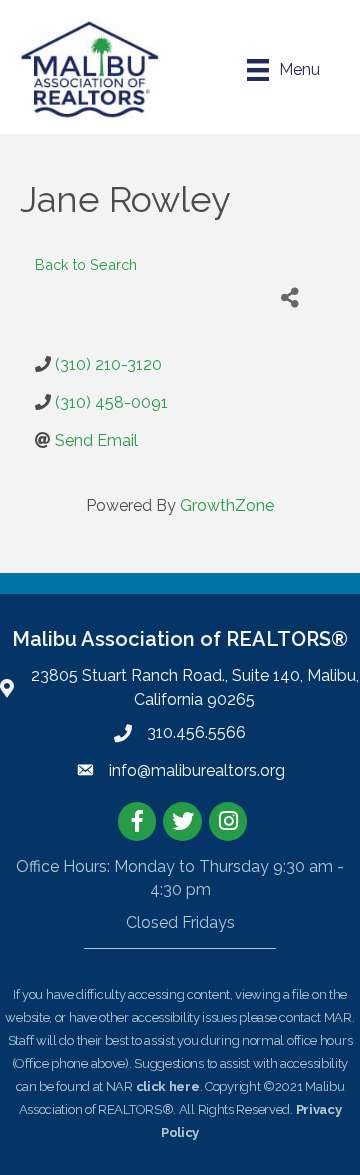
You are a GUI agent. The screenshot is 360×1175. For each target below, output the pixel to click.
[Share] (289, 298)
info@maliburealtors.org (197, 770)
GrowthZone (227, 505)
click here (168, 1086)
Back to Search (86, 264)
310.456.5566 (196, 732)
